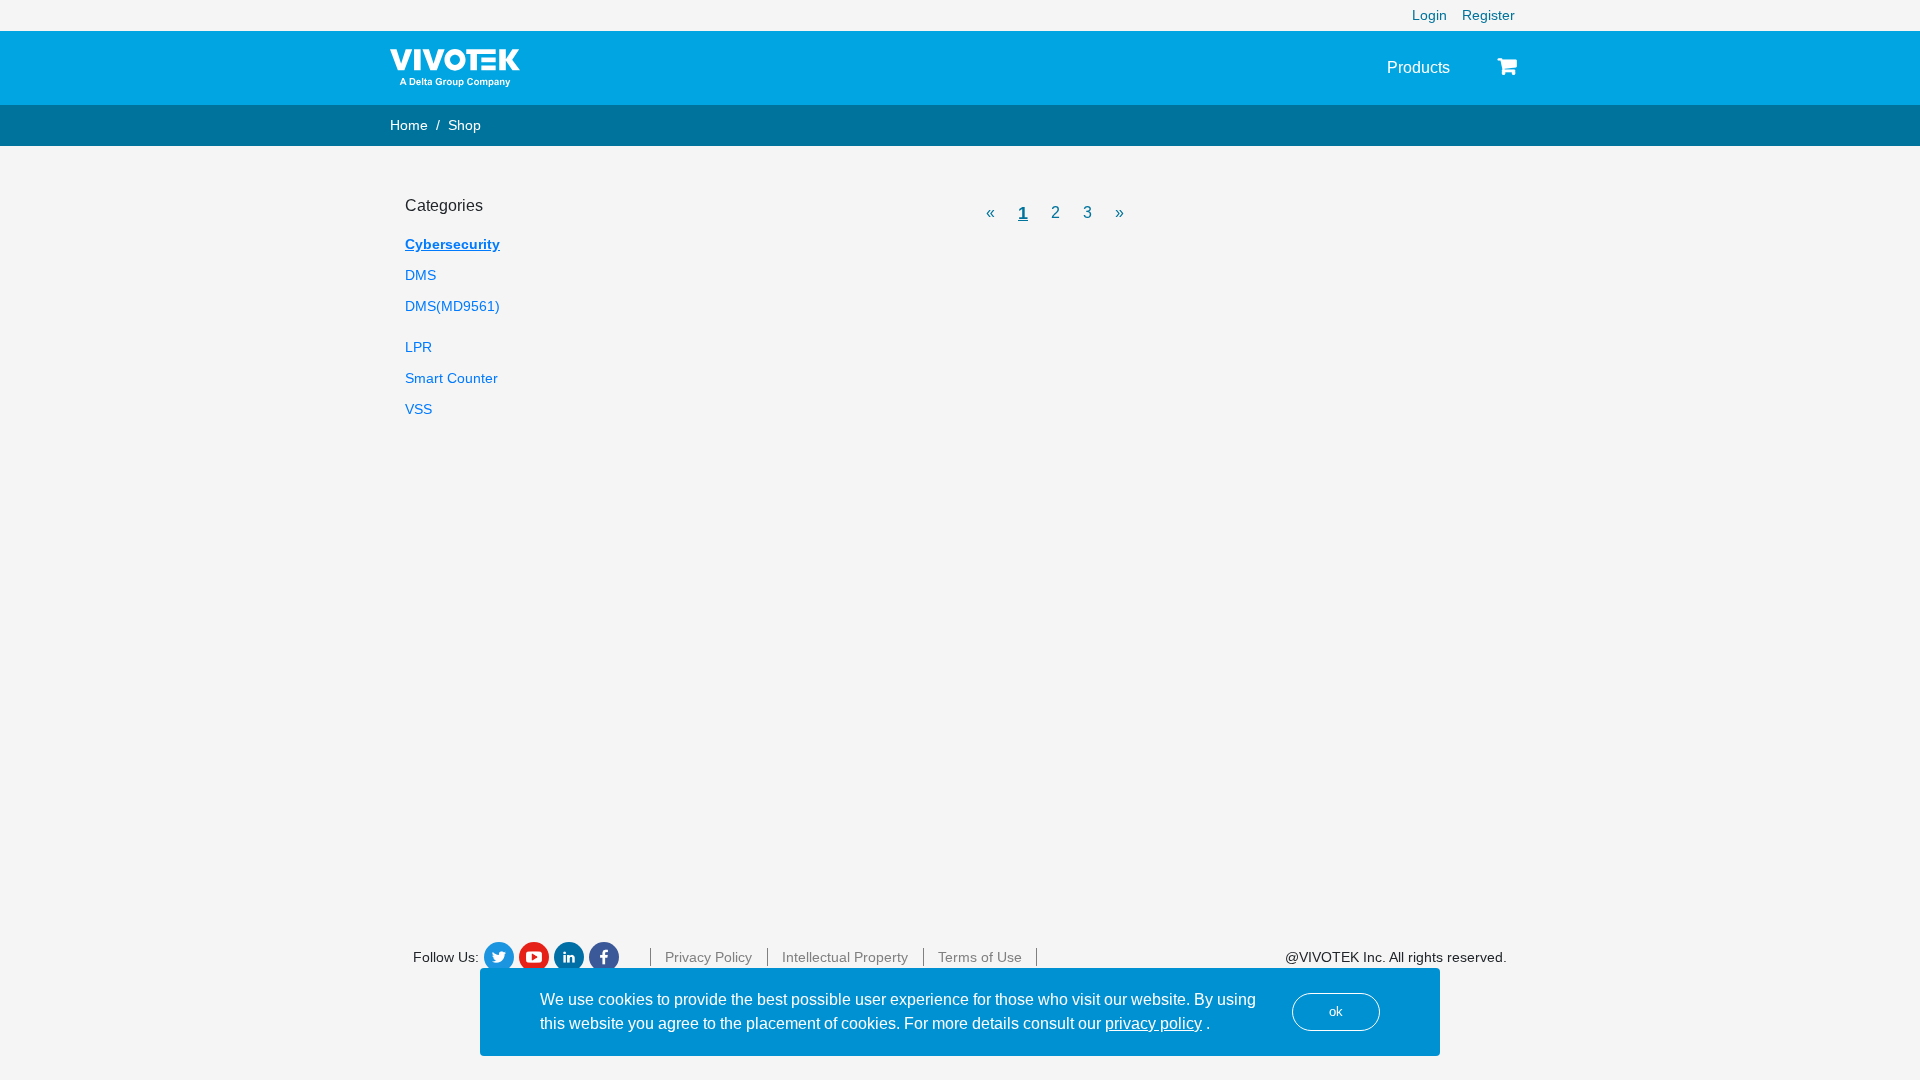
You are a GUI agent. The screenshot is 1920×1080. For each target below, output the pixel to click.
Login (1429, 15)
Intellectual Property (845, 957)
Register (1488, 15)
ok (1336, 1011)
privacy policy (1153, 1023)
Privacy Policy (708, 957)
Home (409, 125)
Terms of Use (980, 957)
